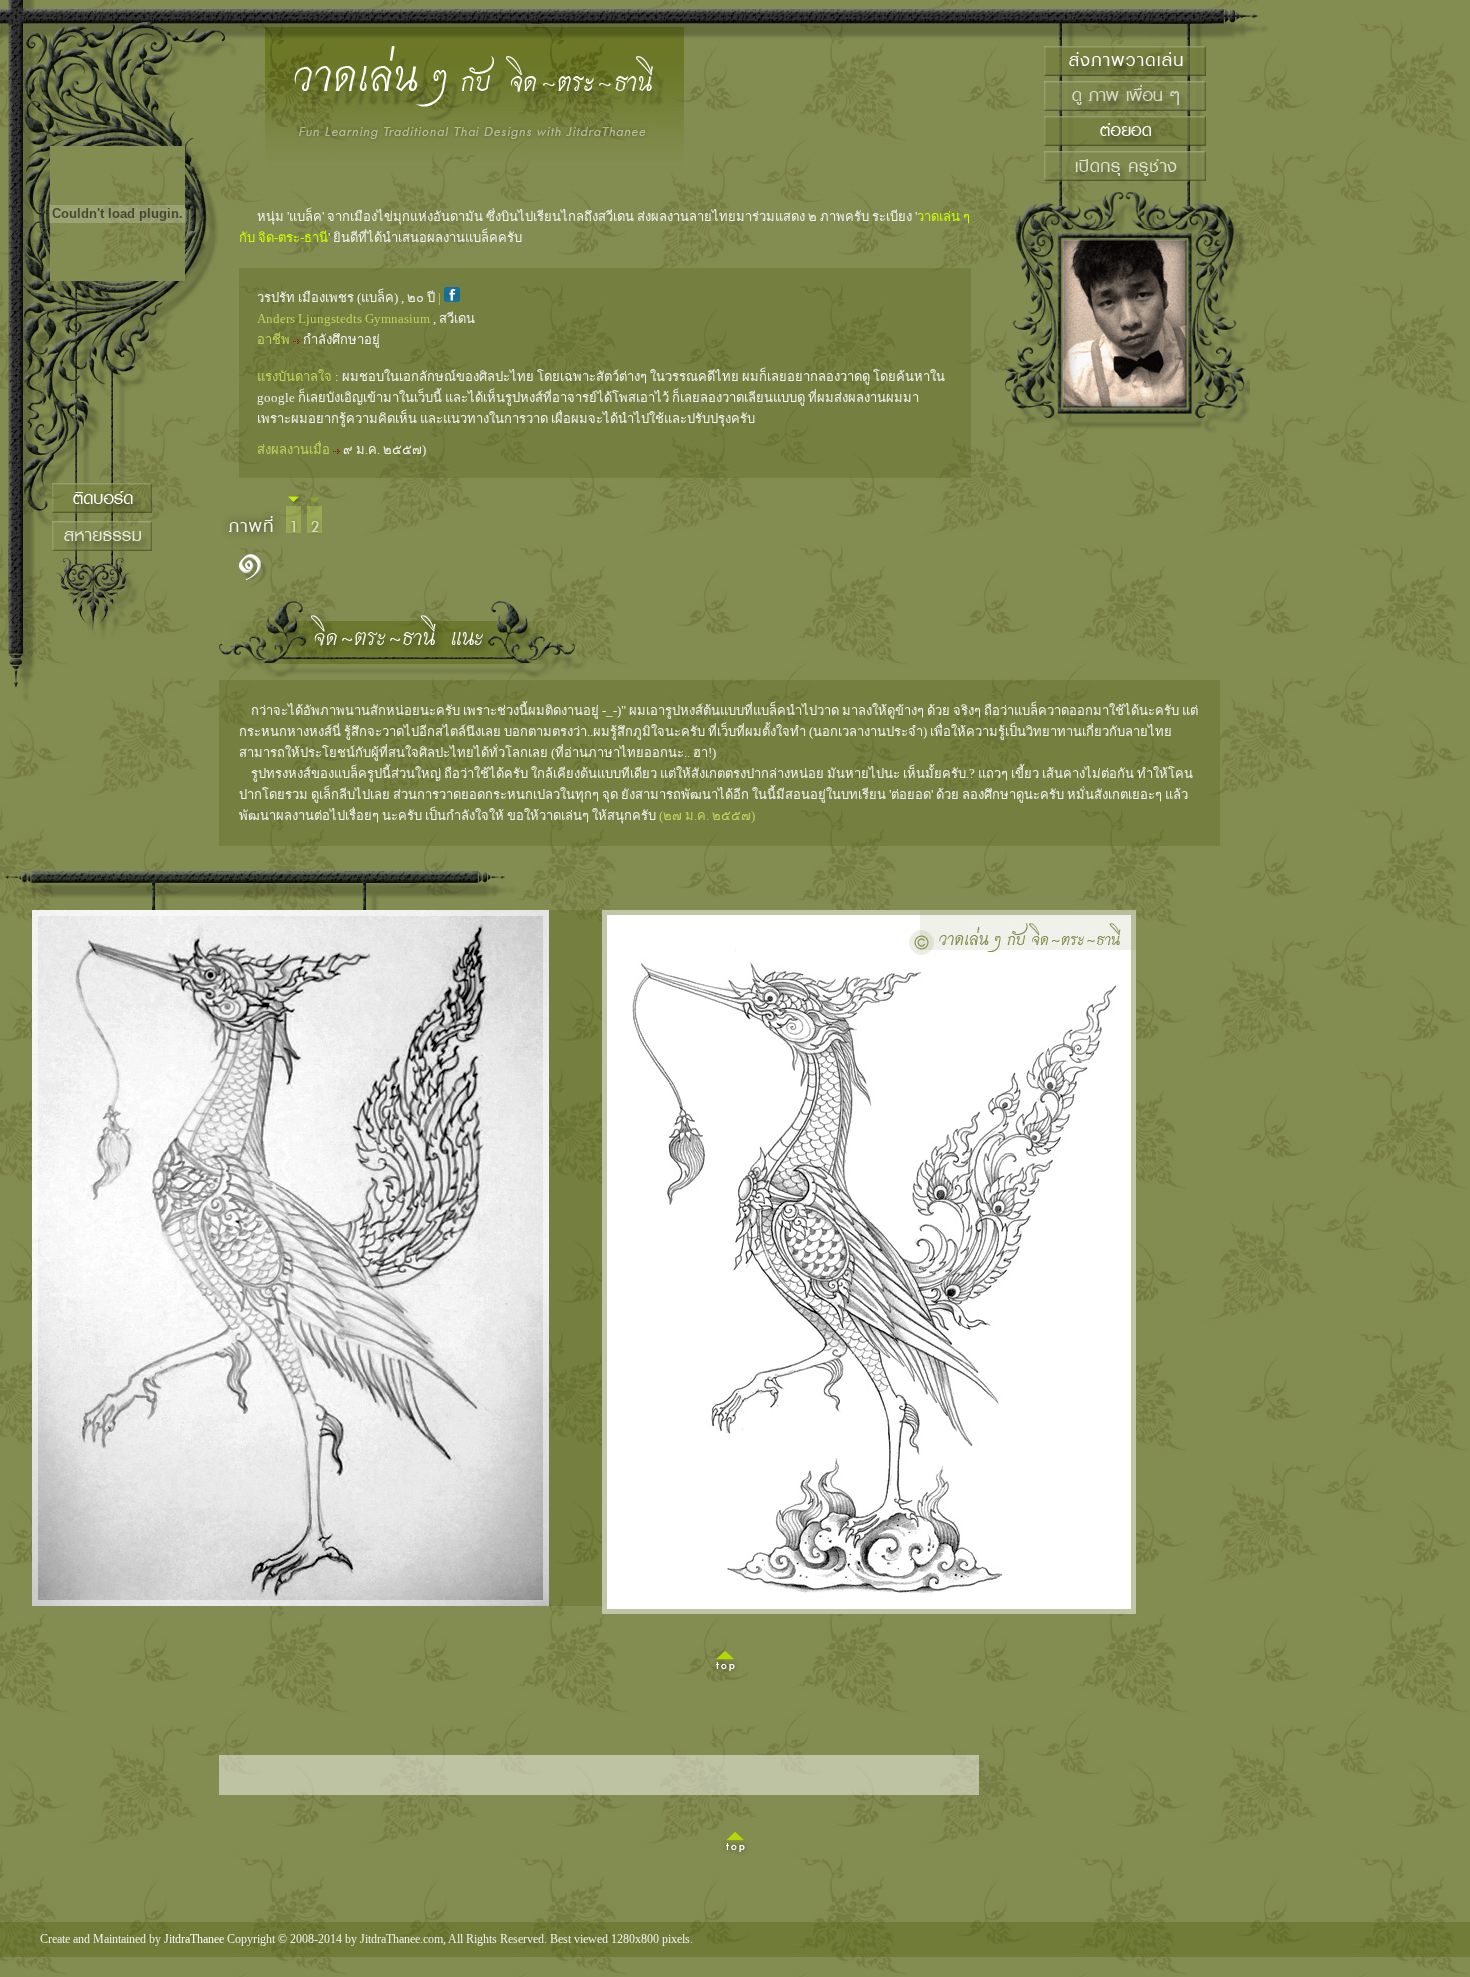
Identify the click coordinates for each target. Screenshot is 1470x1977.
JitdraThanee (194, 1939)
